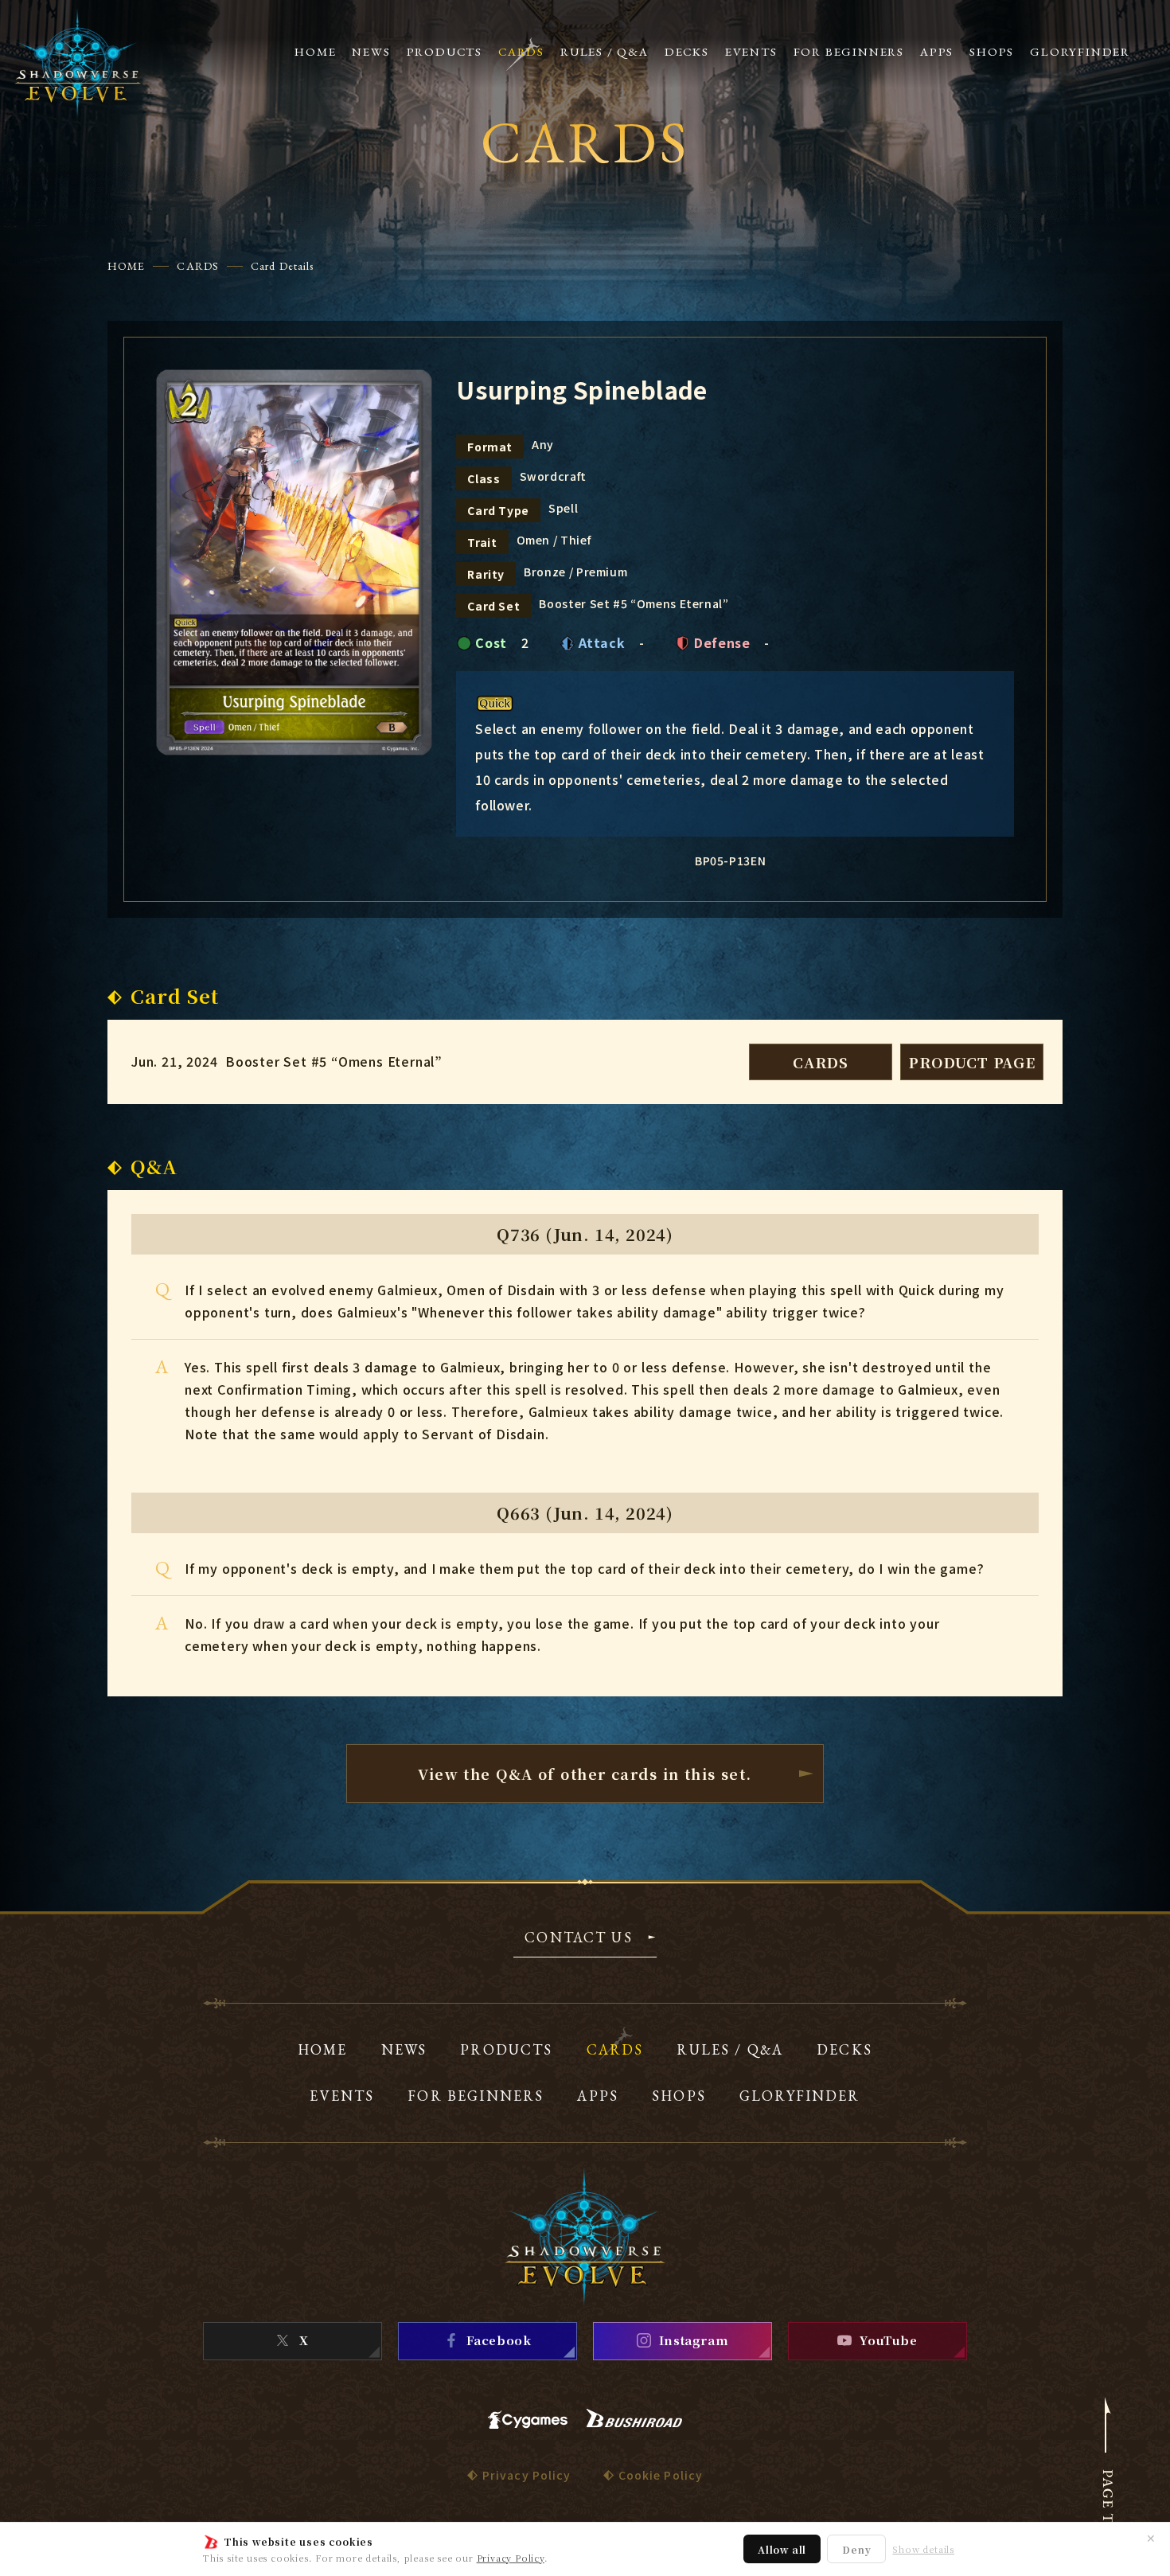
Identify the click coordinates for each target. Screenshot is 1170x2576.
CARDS (198, 266)
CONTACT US (579, 1938)
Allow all (782, 2549)
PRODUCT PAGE (972, 1062)
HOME (126, 266)
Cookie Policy (661, 2475)
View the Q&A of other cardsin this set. (585, 1774)
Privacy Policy (511, 2558)
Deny (856, 2549)
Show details (923, 2549)
